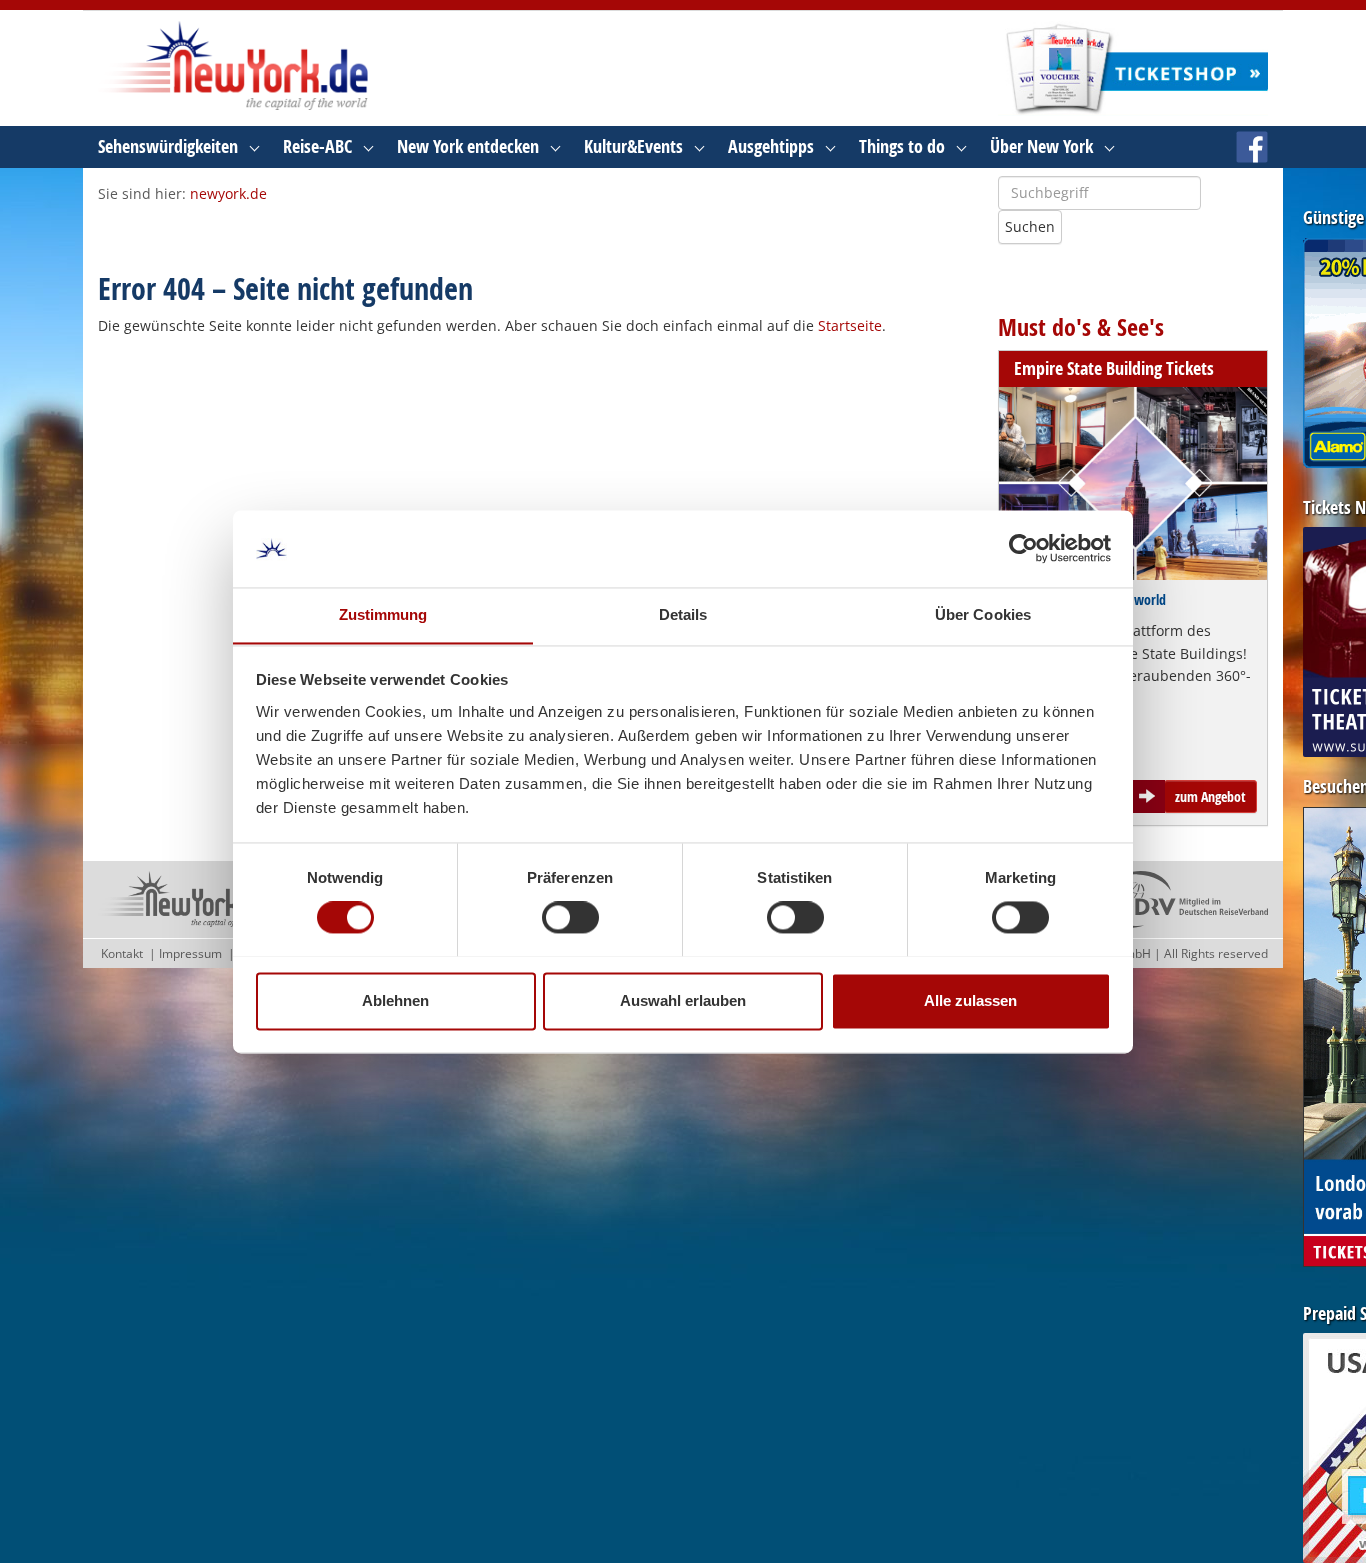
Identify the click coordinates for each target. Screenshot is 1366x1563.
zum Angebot (1210, 796)
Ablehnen (395, 1000)
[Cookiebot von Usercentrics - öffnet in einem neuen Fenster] (1023, 548)
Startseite (850, 325)
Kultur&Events (633, 146)
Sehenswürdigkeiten (168, 146)
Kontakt (122, 953)
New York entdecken (468, 146)
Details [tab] (683, 614)
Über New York (1041, 146)
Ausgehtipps (771, 146)
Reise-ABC (317, 146)
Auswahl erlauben (683, 1000)
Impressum (190, 953)
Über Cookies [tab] (983, 614)
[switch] (570, 917)
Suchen (1030, 226)
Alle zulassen (970, 1000)
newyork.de (228, 193)
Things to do (902, 146)
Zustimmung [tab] (383, 614)
